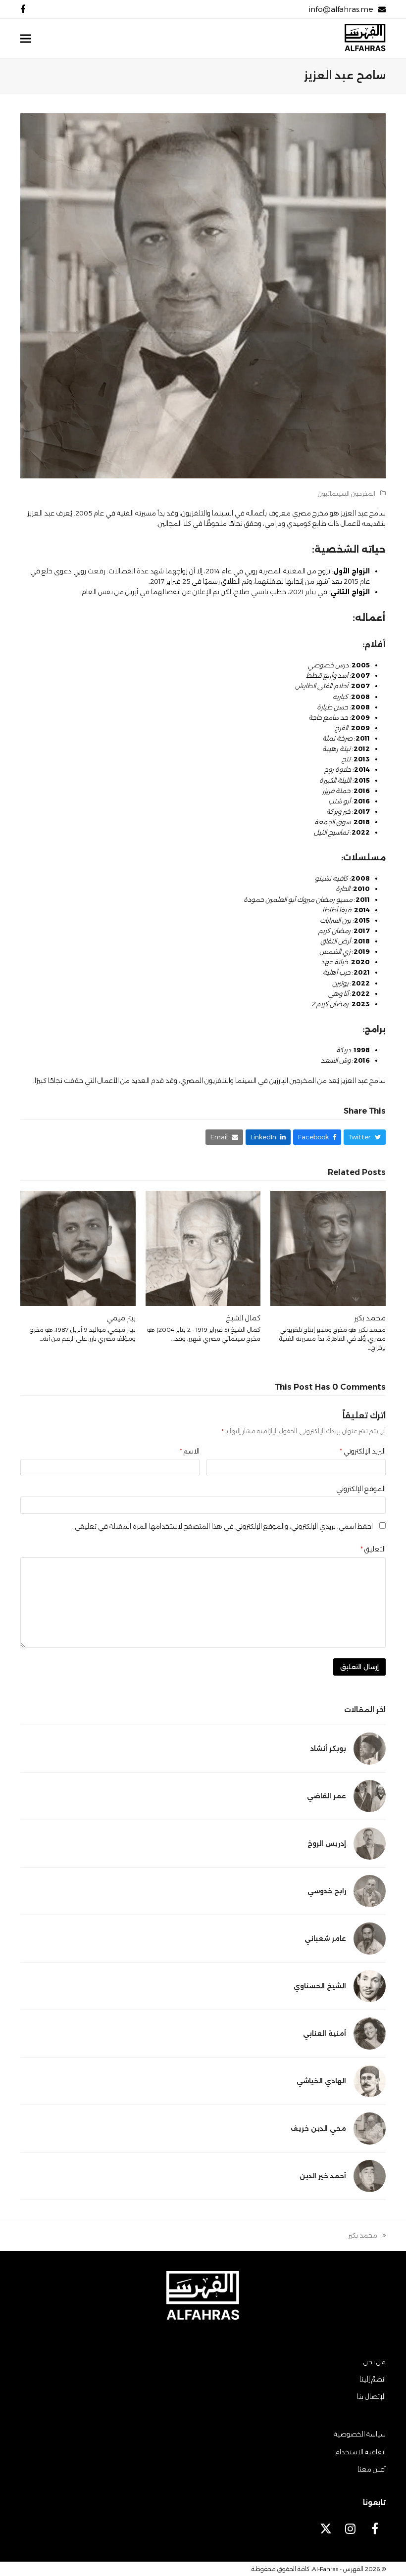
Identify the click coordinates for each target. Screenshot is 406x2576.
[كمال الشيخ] (203, 1248)
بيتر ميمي (121, 1318)
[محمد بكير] (328, 1248)
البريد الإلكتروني (363, 1451)
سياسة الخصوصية (360, 2434)
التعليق (373, 1549)
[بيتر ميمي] (78, 1248)
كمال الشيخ (243, 1318)
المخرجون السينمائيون (347, 493)
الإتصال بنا (371, 2396)
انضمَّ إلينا (373, 2379)
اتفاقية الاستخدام (360, 2452)
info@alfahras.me (341, 9)
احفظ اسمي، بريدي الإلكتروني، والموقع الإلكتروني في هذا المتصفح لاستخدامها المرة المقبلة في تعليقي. (223, 1526)
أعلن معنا (372, 2469)
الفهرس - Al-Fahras (338, 2569)
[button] (26, 39)
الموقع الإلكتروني (361, 1489)
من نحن (375, 2362)
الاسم (190, 1451)
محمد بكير (370, 1318)
